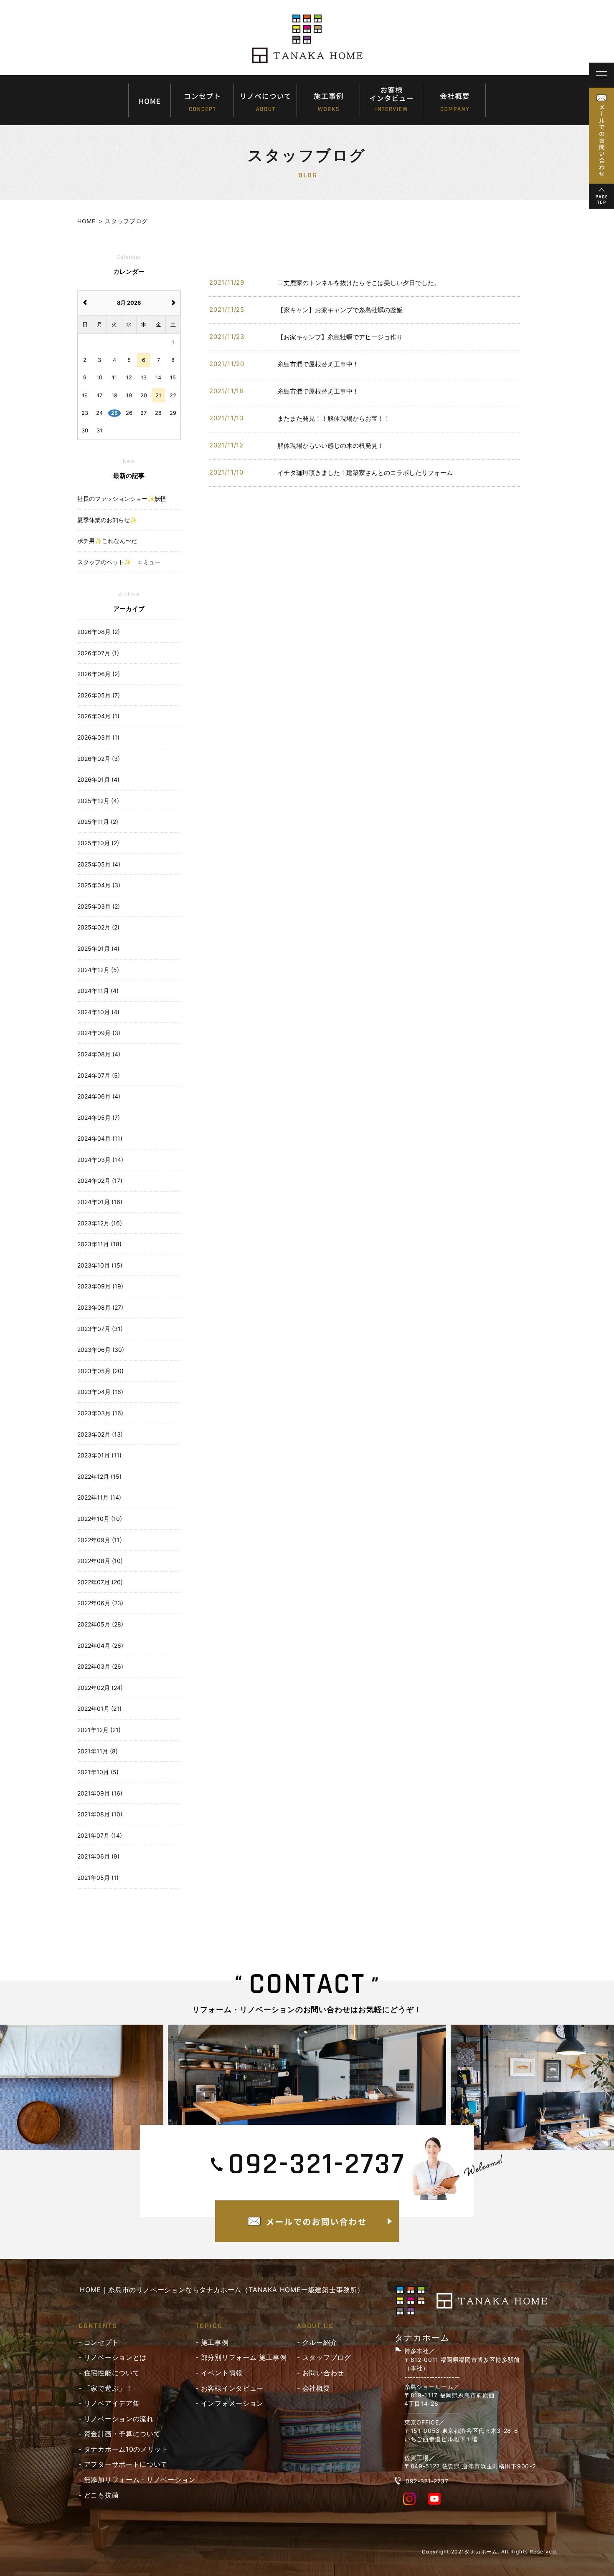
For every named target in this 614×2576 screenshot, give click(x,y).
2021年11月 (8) (98, 1751)
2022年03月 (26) (100, 1666)
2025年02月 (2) (98, 927)
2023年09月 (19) (100, 1286)
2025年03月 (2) (99, 906)
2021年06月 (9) (98, 1856)
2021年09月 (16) (100, 1793)
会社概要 (316, 2388)
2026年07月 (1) (98, 653)
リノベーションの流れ (119, 2419)
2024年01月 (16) (100, 1202)
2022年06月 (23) (100, 1603)
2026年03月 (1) (98, 737)
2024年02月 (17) (100, 1181)
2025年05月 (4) (99, 864)
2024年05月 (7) (99, 1118)
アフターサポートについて (126, 2464)
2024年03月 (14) (100, 1160)
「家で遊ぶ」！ (108, 2388)
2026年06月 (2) (99, 674)
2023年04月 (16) (100, 1392)
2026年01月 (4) (98, 779)
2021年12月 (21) (99, 1730)
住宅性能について (112, 2373)
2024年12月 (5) (98, 970)
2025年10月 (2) (98, 843)
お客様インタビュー (232, 2388)
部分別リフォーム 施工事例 (244, 2357)
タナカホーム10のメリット (126, 2449)
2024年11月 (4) (98, 991)
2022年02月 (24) (100, 1688)
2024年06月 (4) (99, 1096)
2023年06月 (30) (101, 1350)
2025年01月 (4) (98, 948)
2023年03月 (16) (100, 1413)
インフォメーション (232, 2403)
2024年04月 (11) (100, 1138)
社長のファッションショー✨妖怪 (122, 499)
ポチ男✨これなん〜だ (107, 541)
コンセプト (101, 2342)
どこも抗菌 (101, 2495)
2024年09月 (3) (99, 1033)
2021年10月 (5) (98, 1772)
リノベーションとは (115, 2357)
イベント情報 (222, 2373)
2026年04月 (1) (98, 716)
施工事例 (215, 2342)
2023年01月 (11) (99, 1455)
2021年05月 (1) (98, 1878)
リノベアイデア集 (112, 2403)
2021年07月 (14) (100, 1835)
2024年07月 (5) (99, 1075)
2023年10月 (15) (100, 1265)
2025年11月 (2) (98, 822)
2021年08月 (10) (100, 1814)
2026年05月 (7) (99, 695)
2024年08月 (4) (99, 1054)
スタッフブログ (327, 2357)
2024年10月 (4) (98, 1012)
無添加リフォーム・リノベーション (140, 2480)
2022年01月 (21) (99, 1708)
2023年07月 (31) (100, 1329)
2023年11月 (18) (99, 1244)
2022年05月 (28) (100, 1624)
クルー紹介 (320, 2342)
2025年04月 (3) (99, 885)
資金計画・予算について (122, 2434)
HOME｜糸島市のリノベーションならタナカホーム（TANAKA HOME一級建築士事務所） (222, 2290)
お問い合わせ (323, 2373)
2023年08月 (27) (100, 1307)
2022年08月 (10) (100, 1561)
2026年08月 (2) (99, 632)
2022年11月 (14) (99, 1497)
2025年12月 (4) (98, 801)
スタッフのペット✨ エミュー (119, 562)
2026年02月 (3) (99, 759)
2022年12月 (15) (99, 1476)
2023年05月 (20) (100, 1371)
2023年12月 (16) (100, 1223)
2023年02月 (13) (100, 1434)
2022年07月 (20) (100, 1582)
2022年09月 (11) (100, 1540)
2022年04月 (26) (100, 1645)
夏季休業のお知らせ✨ (107, 520)
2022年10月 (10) (100, 1519)
